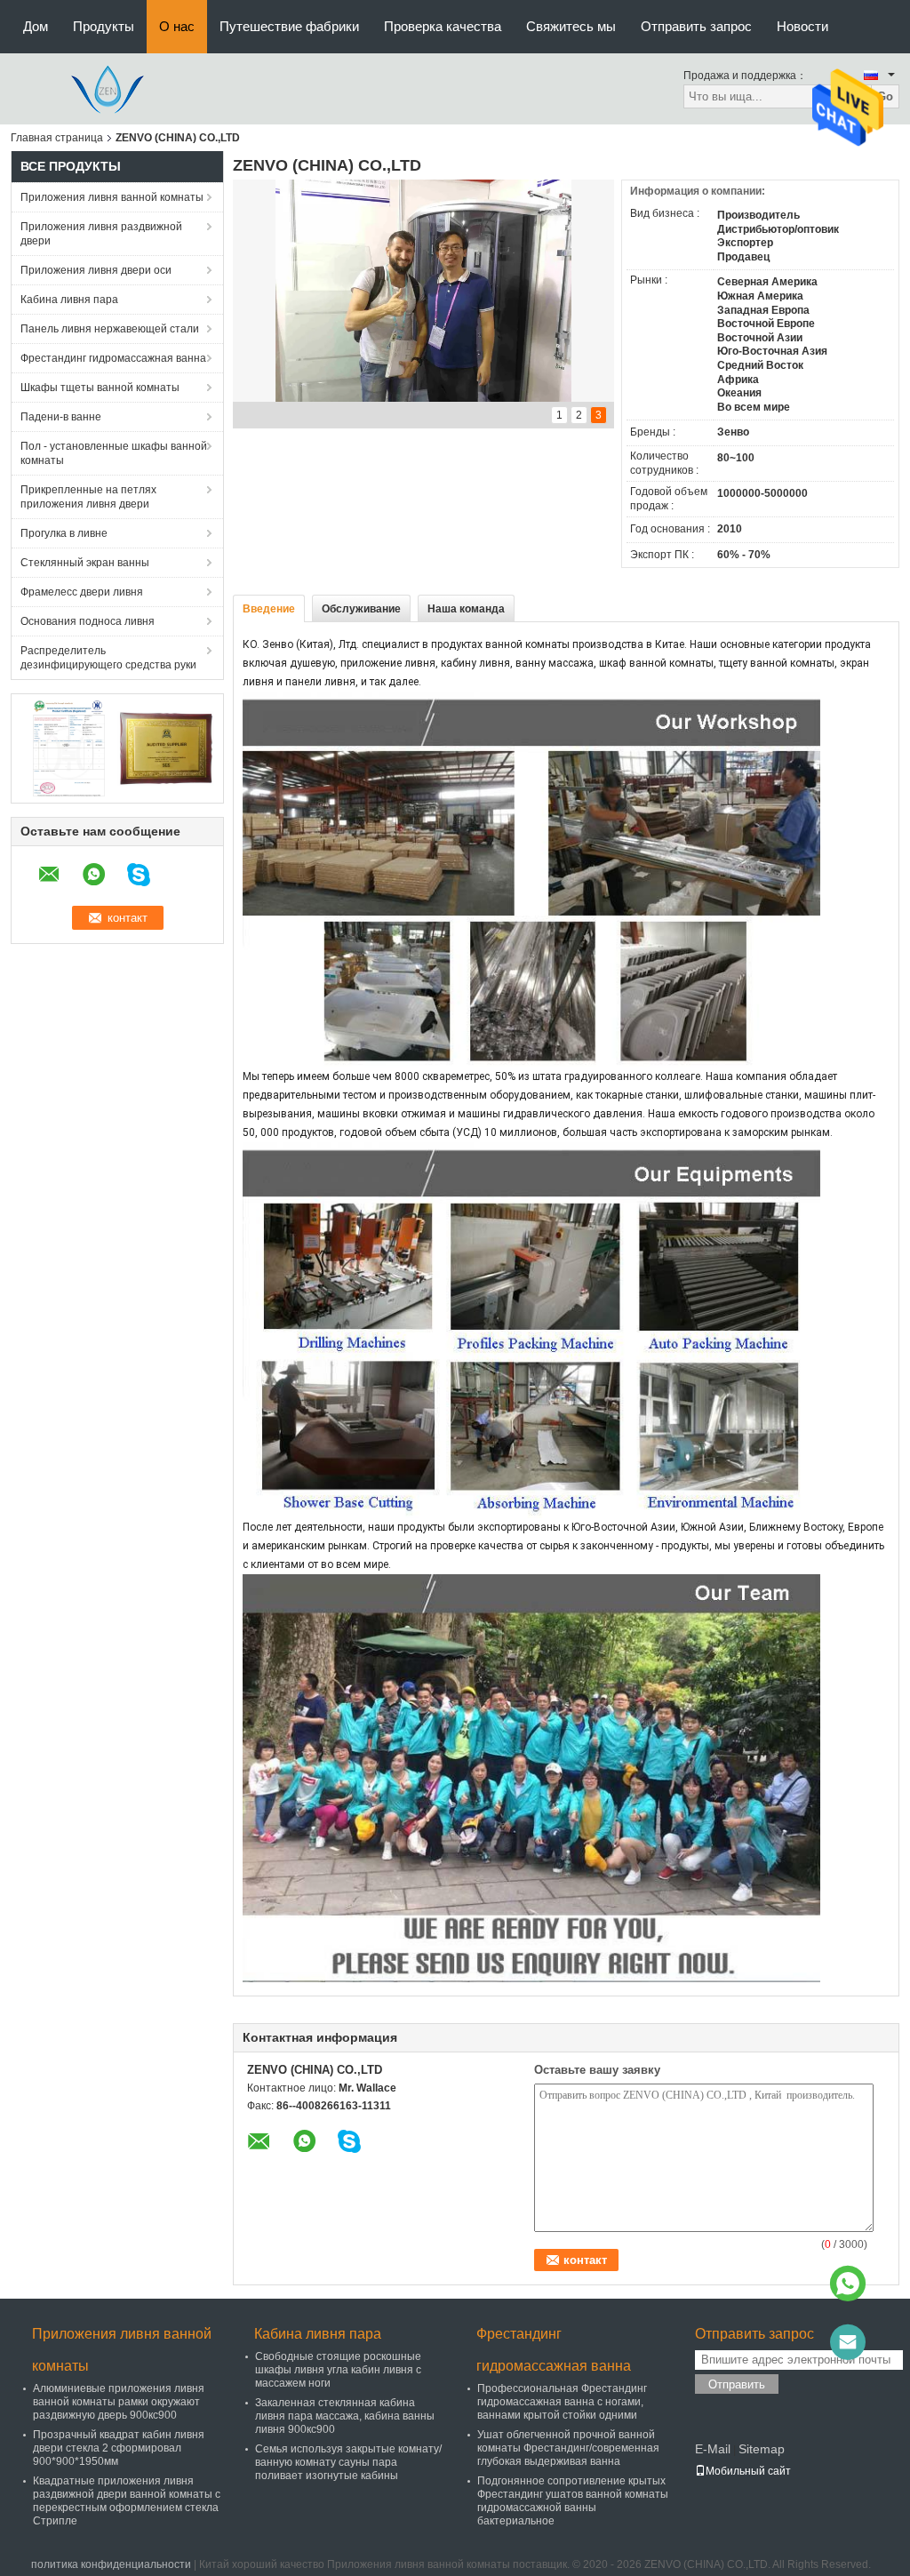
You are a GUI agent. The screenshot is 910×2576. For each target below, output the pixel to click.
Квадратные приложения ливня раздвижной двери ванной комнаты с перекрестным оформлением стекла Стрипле (127, 2501)
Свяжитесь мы (571, 26)
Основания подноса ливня (88, 621)
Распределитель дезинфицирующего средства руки (108, 658)
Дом (36, 26)
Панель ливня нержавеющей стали (110, 329)
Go (885, 96)
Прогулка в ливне (64, 533)
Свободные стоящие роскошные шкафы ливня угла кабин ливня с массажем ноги (338, 2370)
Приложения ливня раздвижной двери (101, 234)
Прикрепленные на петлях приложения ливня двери (88, 497)
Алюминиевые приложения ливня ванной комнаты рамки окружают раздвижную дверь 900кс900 (119, 2402)
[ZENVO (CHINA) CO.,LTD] (108, 88)
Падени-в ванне (61, 417)
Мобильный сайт (748, 2471)
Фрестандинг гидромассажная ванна (113, 358)
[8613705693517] (848, 2284)
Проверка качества (443, 26)
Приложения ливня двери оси (96, 270)
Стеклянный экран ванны (85, 563)
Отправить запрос (696, 26)
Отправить (737, 2384)
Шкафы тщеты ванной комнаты (100, 388)
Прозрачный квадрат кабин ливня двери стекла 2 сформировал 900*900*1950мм (119, 2448)
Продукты (104, 26)
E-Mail (713, 2449)
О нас (177, 26)
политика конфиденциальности (111, 2564)
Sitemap (762, 2449)
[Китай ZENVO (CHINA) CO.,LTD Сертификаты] (69, 748)
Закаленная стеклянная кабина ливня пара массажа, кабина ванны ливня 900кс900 (345, 2416)
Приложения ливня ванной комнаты (112, 197)
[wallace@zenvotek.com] (848, 2342)
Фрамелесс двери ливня (82, 592)
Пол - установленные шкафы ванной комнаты (114, 453)
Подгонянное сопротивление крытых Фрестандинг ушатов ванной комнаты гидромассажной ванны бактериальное (573, 2501)
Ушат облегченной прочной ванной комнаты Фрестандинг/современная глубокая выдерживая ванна (568, 2448)
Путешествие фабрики (289, 26)
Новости (802, 26)
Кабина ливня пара (69, 300)
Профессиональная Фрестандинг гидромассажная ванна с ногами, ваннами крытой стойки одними (562, 2402)
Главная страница (57, 138)
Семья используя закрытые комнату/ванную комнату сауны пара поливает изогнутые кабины (348, 2462)
